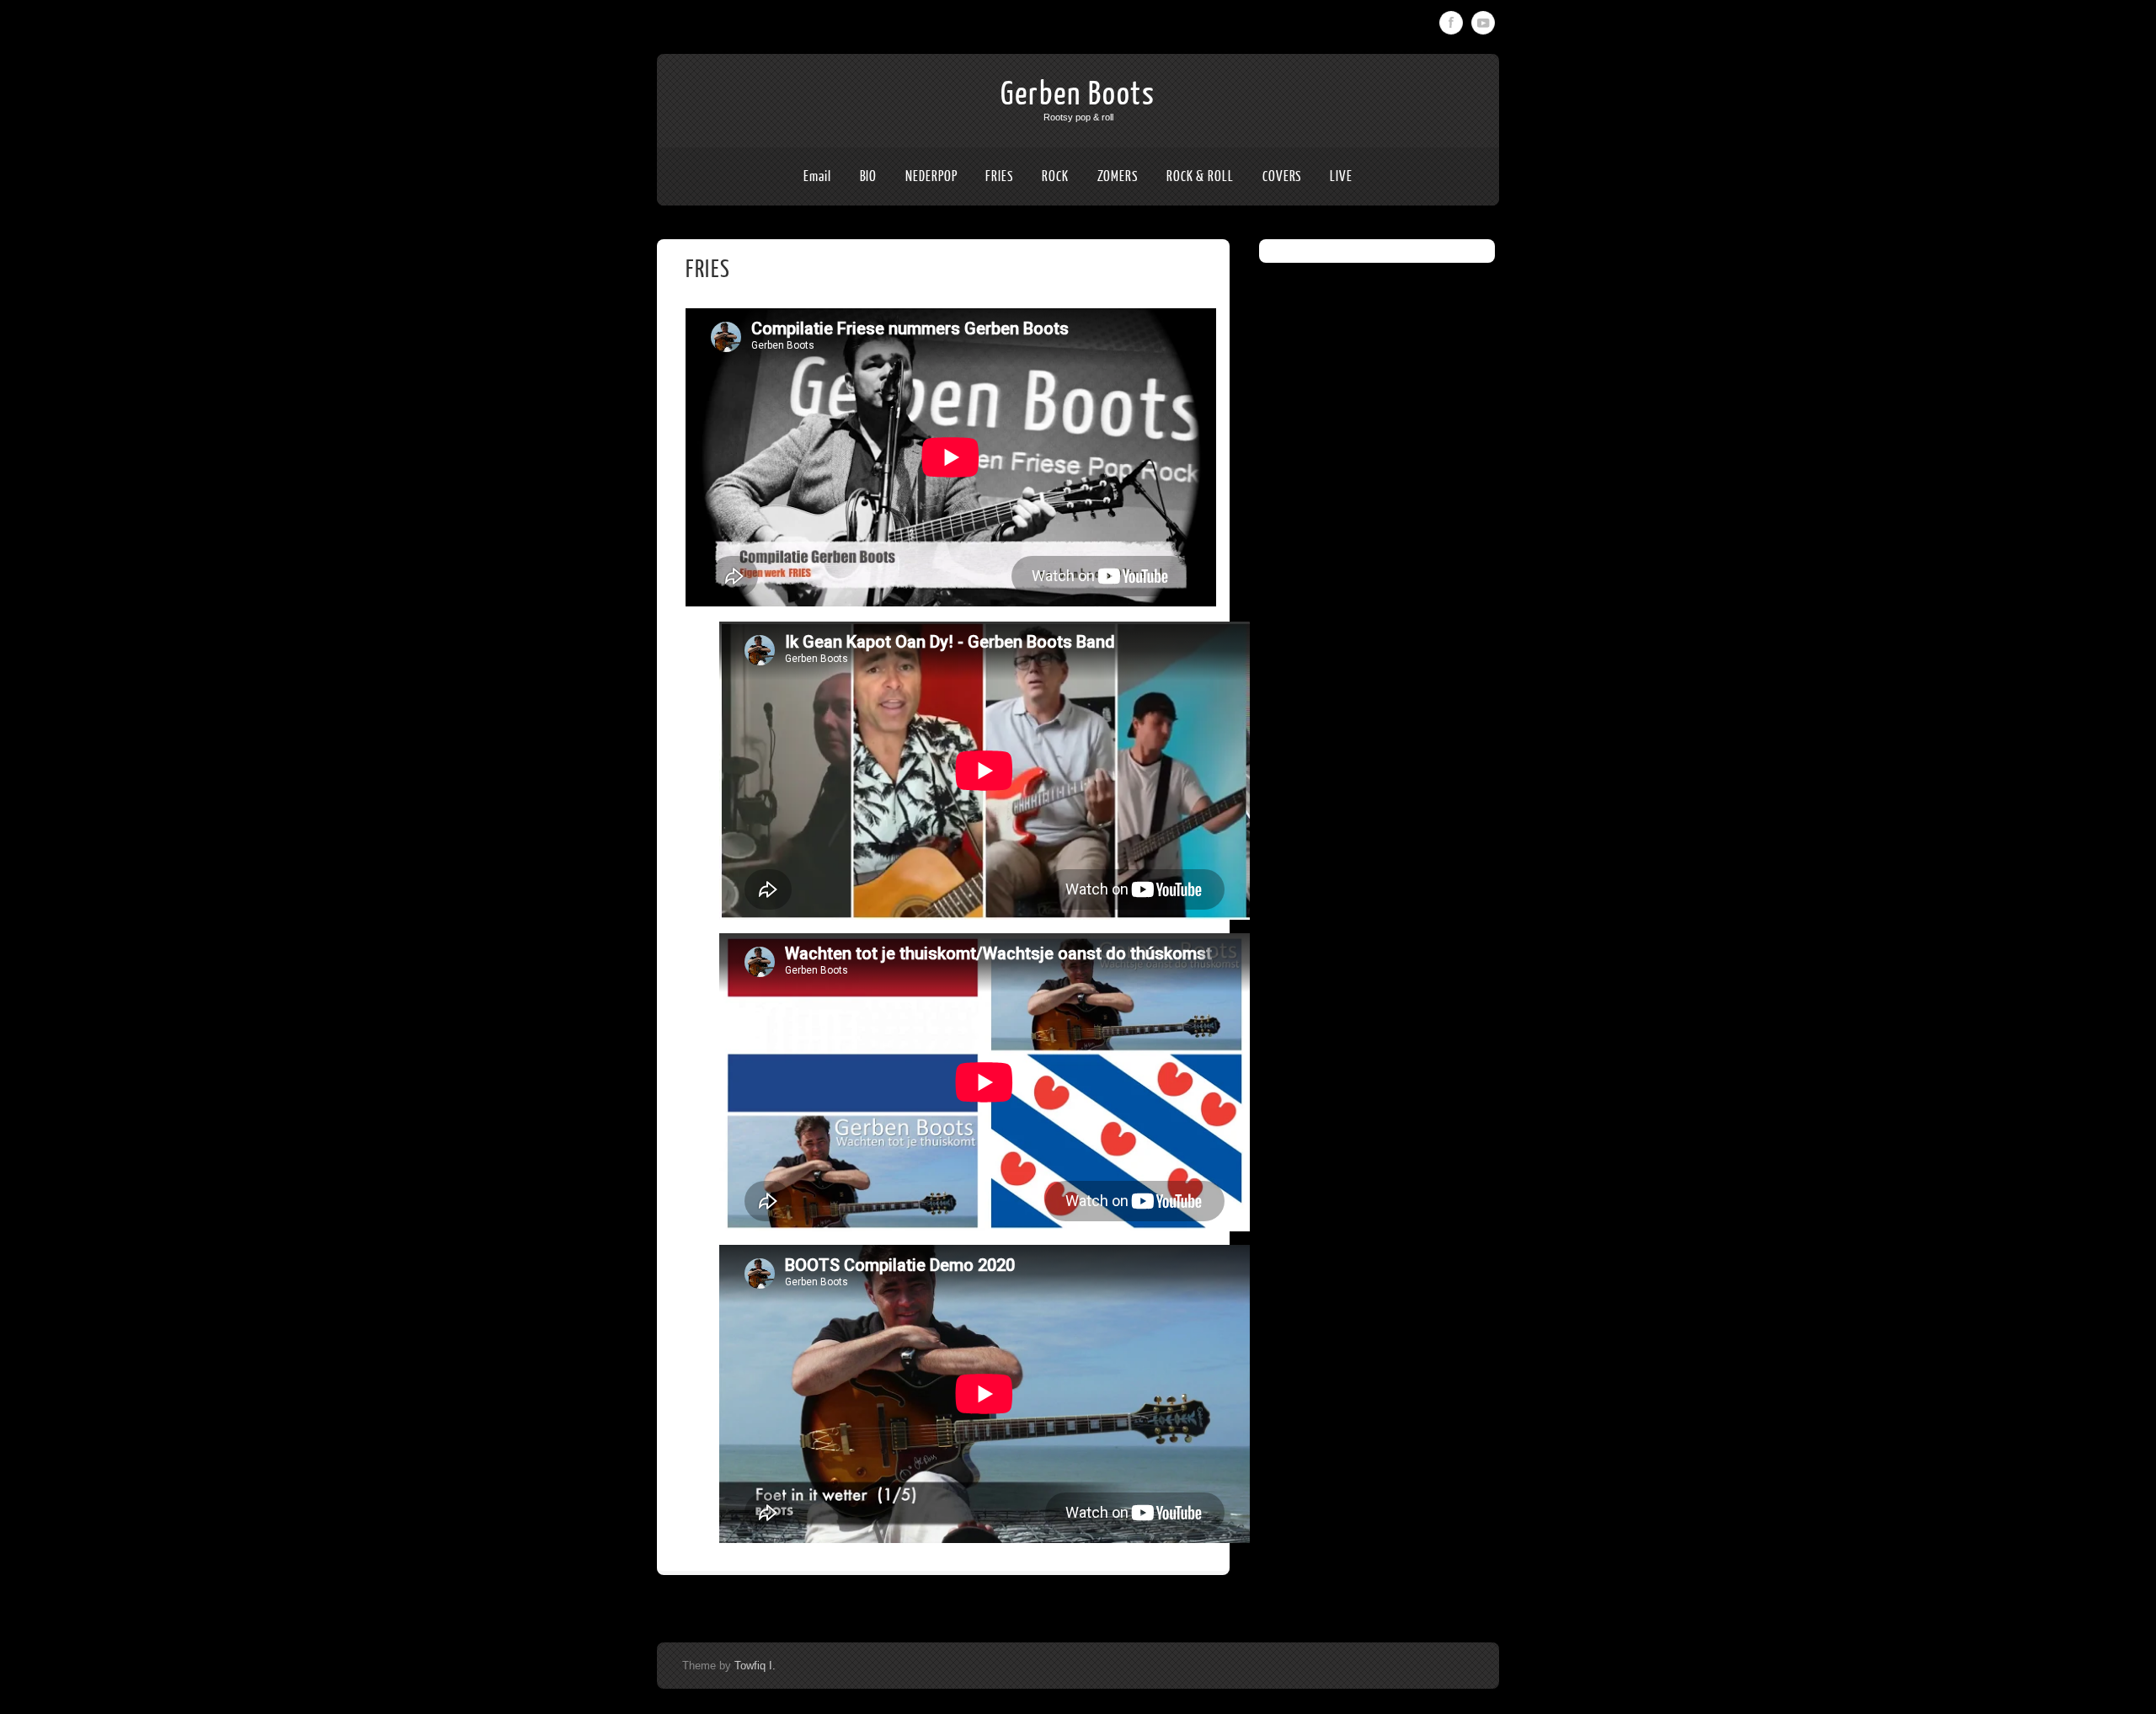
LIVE (1341, 176)
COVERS (1282, 176)
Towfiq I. (755, 1666)
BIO (869, 176)
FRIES (999, 176)
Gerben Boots (1078, 94)
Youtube (1483, 23)
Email (817, 176)
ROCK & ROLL (1200, 176)
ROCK (1055, 176)
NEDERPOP (931, 176)
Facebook (1451, 23)
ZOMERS (1118, 176)
